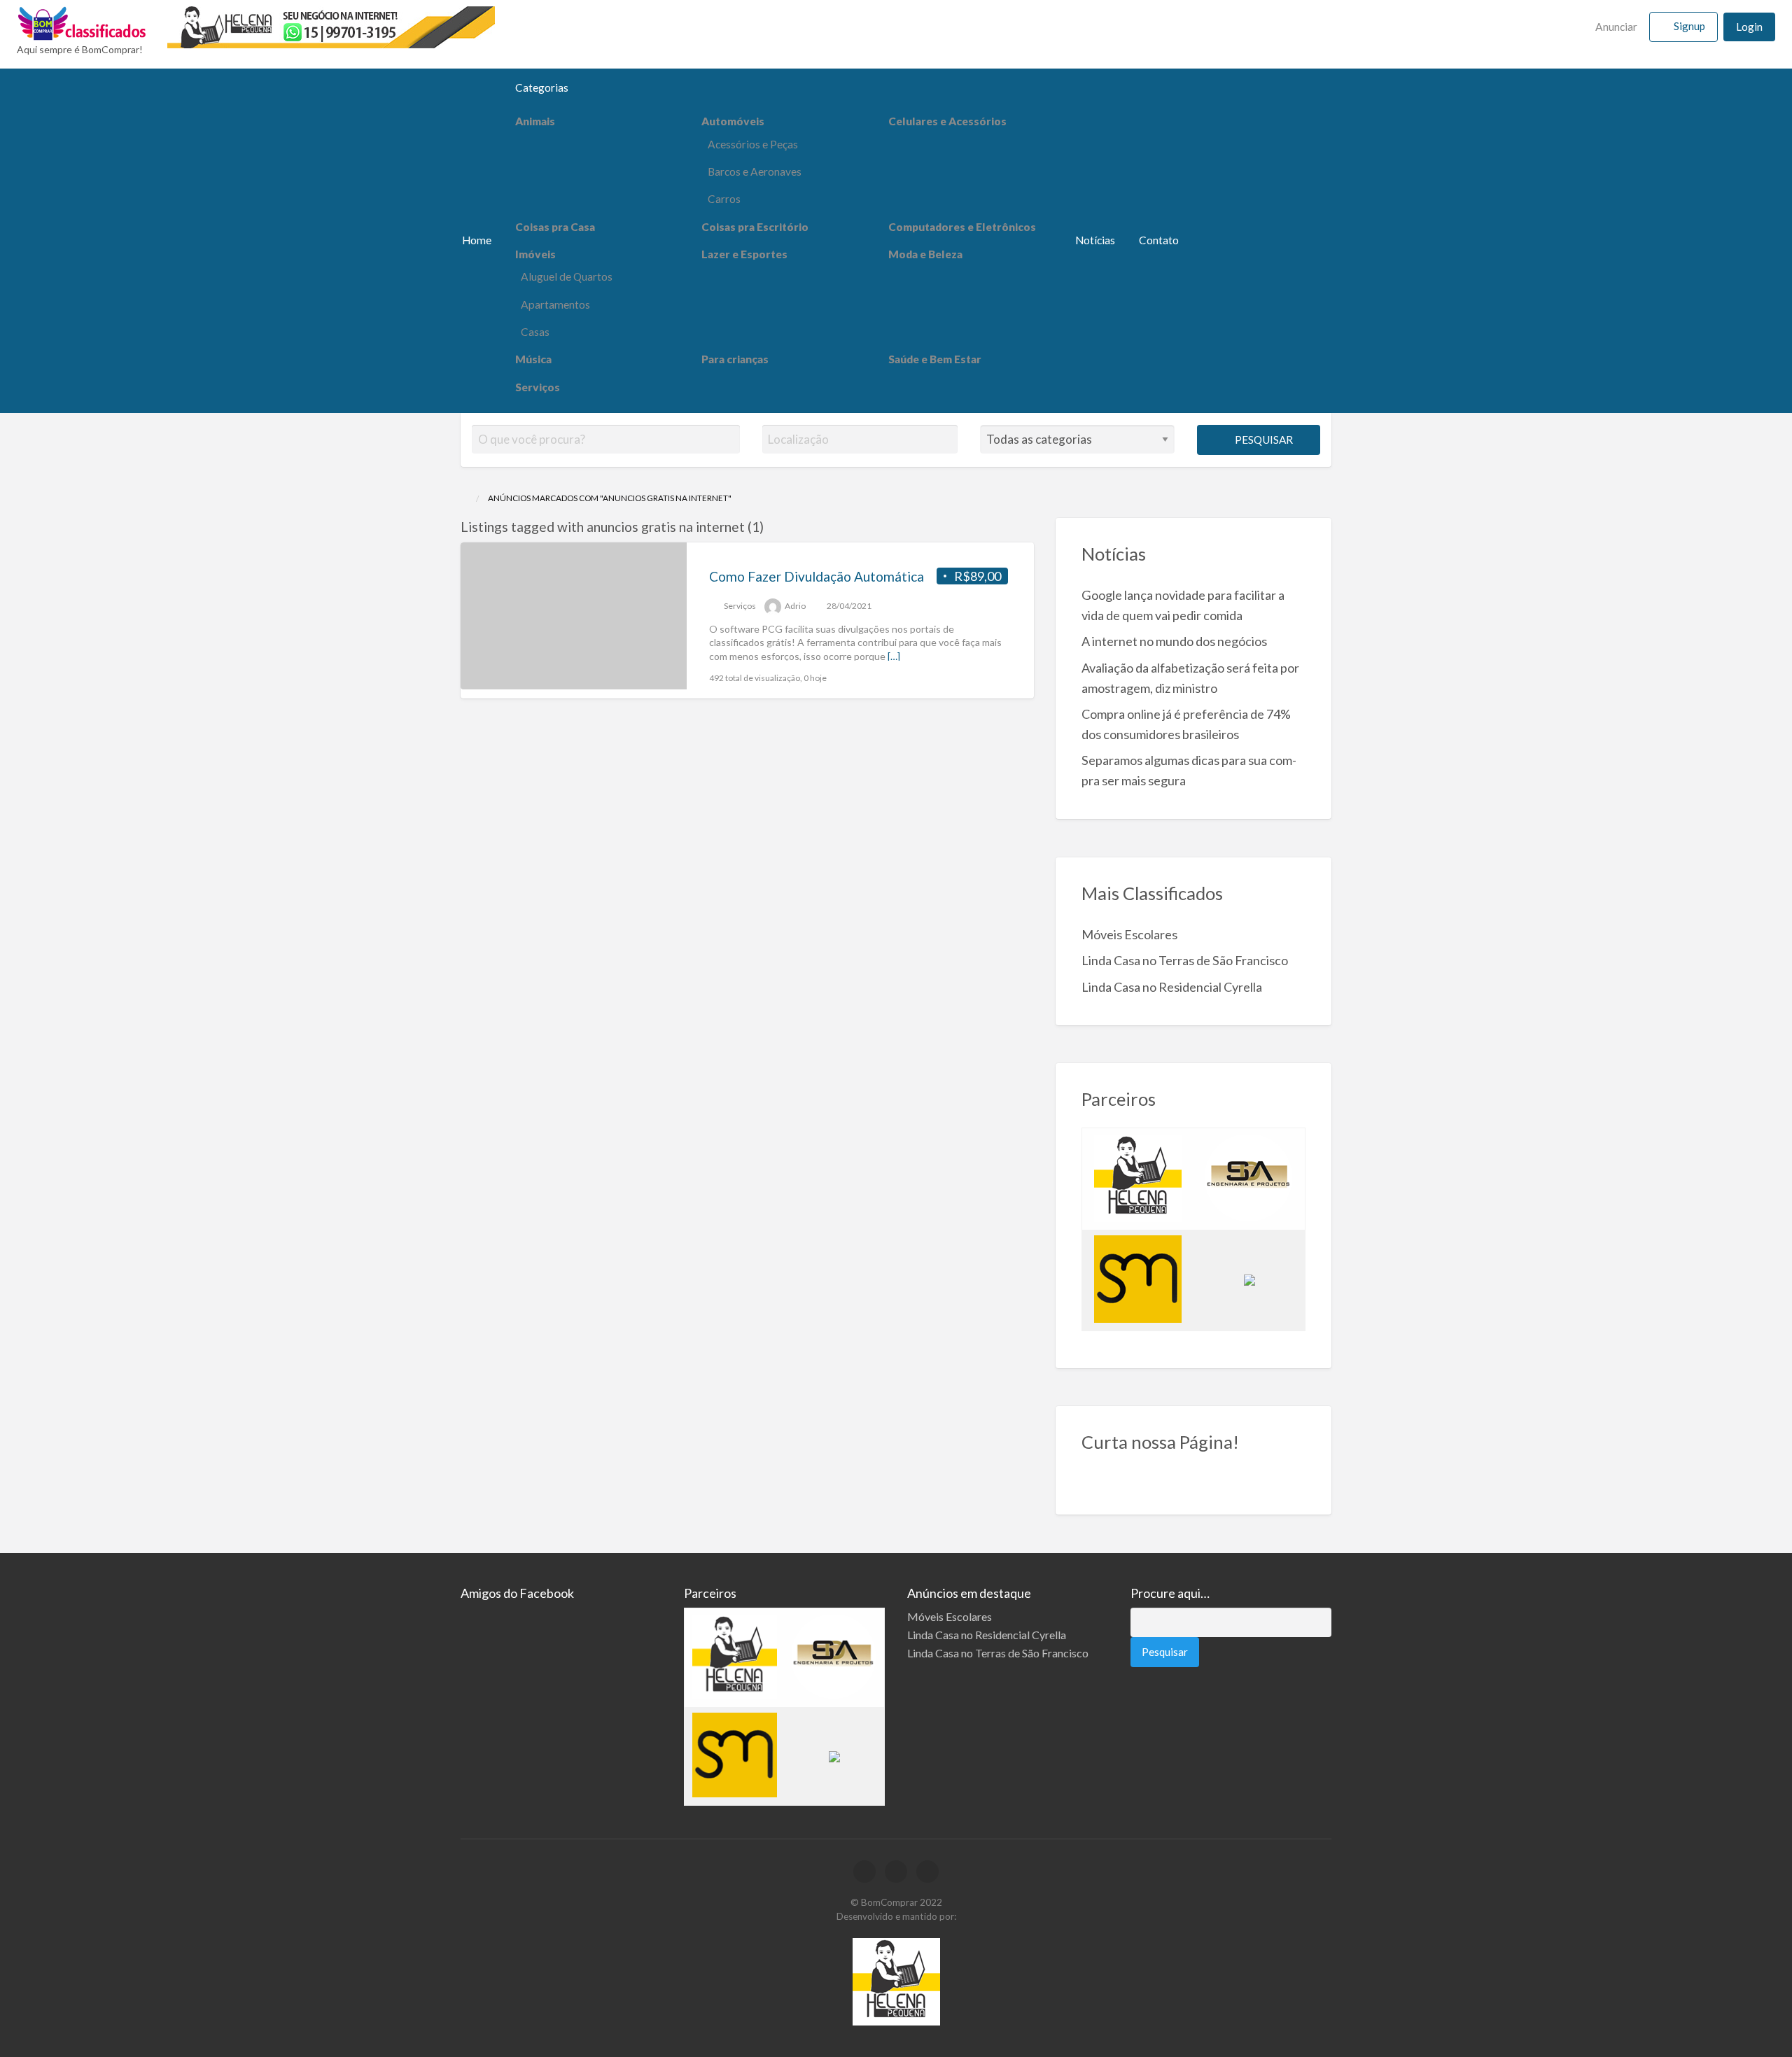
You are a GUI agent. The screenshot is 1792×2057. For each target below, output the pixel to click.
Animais (535, 121)
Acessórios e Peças (753, 144)
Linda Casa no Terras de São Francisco (1185, 960)
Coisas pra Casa (555, 227)
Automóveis (733, 121)
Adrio (795, 606)
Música (533, 359)
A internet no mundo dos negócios (1174, 641)
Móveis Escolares (1129, 934)
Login (1749, 27)
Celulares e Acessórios (947, 121)
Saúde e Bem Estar (935, 359)
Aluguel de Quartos (567, 276)
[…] (894, 656)
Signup (1689, 26)
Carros (724, 199)
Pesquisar (1263, 440)
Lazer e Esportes (744, 254)
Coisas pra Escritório (755, 227)
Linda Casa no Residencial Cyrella (1172, 987)
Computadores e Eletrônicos (962, 227)
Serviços (538, 387)
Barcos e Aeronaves (755, 171)
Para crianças (735, 359)
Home (477, 240)
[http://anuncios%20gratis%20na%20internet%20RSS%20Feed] (770, 527)
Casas (535, 332)
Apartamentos (555, 304)
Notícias (1095, 240)
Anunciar (1615, 27)
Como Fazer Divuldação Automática (817, 576)
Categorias (542, 87)
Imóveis (535, 254)
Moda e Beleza (925, 254)
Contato (1159, 240)
